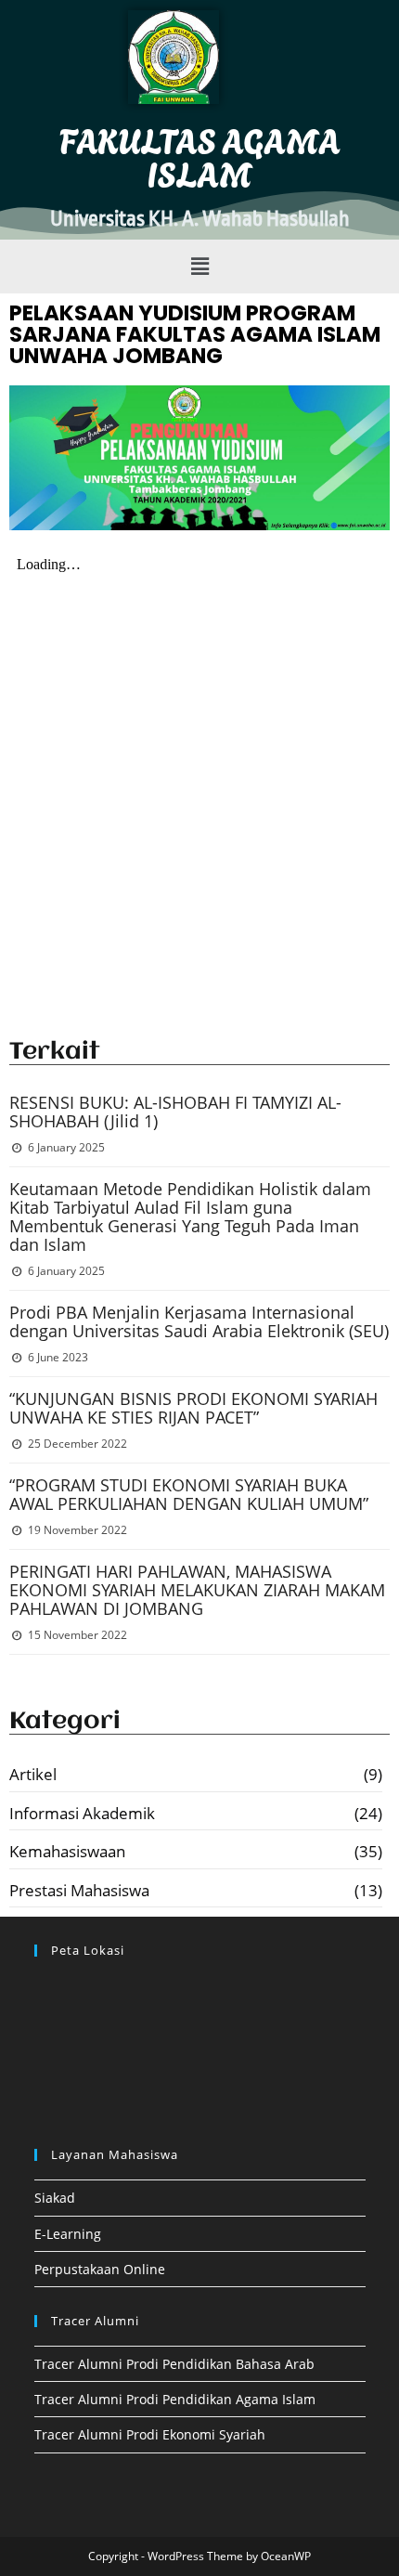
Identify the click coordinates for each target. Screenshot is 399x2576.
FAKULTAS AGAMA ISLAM (200, 156)
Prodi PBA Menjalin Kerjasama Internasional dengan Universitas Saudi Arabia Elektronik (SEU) (199, 1321)
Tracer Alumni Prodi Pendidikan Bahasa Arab (174, 2364)
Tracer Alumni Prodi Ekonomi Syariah (150, 2434)
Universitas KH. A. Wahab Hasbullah (200, 219)
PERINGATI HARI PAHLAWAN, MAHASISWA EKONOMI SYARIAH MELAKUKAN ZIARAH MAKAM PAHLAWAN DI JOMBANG (197, 1590)
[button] (199, 267)
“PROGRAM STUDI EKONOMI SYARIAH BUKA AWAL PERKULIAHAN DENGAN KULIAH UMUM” (189, 1494)
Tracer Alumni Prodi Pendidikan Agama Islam (175, 2399)
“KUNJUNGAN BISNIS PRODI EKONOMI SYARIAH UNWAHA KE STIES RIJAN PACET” (193, 1408)
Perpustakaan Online (100, 2269)
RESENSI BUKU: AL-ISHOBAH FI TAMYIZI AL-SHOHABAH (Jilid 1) (175, 1112)
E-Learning (68, 2234)
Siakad (55, 2198)
